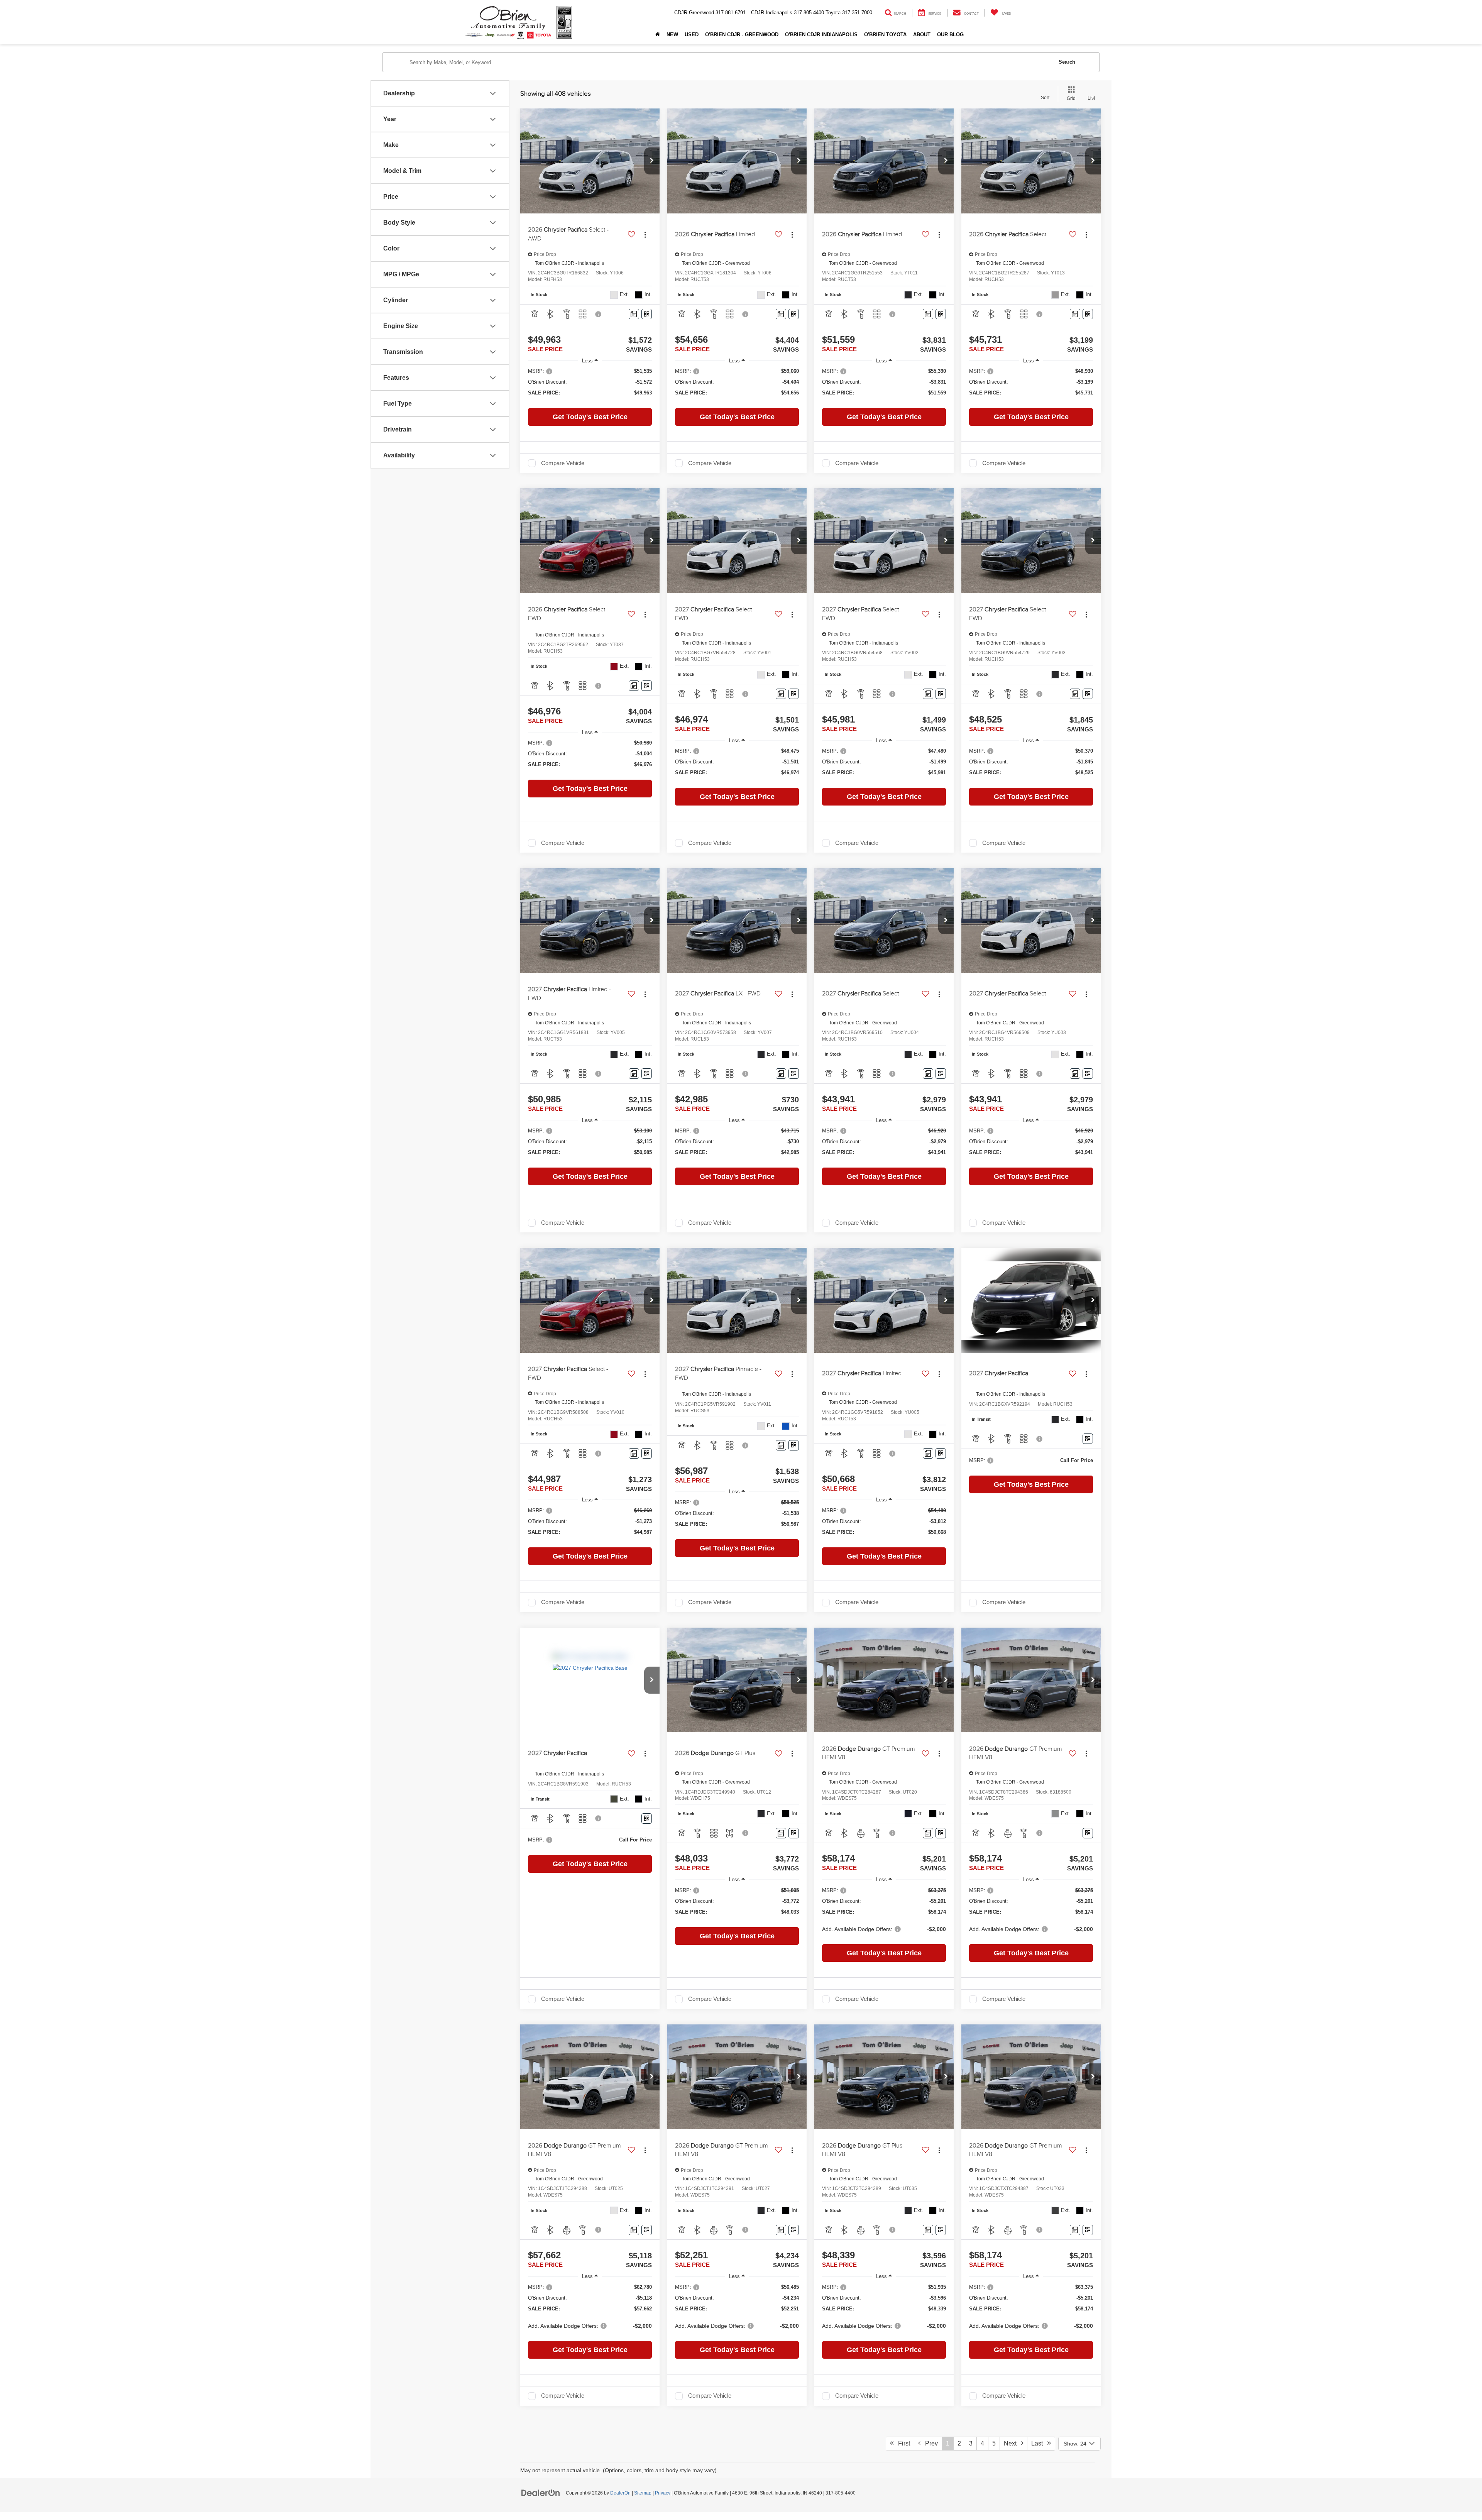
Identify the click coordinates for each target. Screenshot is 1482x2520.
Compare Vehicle (563, 463)
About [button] (922, 35)
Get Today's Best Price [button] (590, 417)
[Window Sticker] (647, 314)
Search (1067, 62)
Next (1013, 2443)
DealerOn (620, 2493)
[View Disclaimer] (599, 314)
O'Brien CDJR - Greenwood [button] (742, 35)
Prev (929, 2443)
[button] (652, 161)
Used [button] (692, 35)
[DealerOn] (541, 2493)
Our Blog (950, 35)
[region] (590, 386)
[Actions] (645, 234)
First (902, 2443)
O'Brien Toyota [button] (885, 35)
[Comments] (634, 314)
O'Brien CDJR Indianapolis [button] (821, 35)
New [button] (672, 35)
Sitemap (643, 2493)
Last (1039, 2443)
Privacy (663, 2493)
